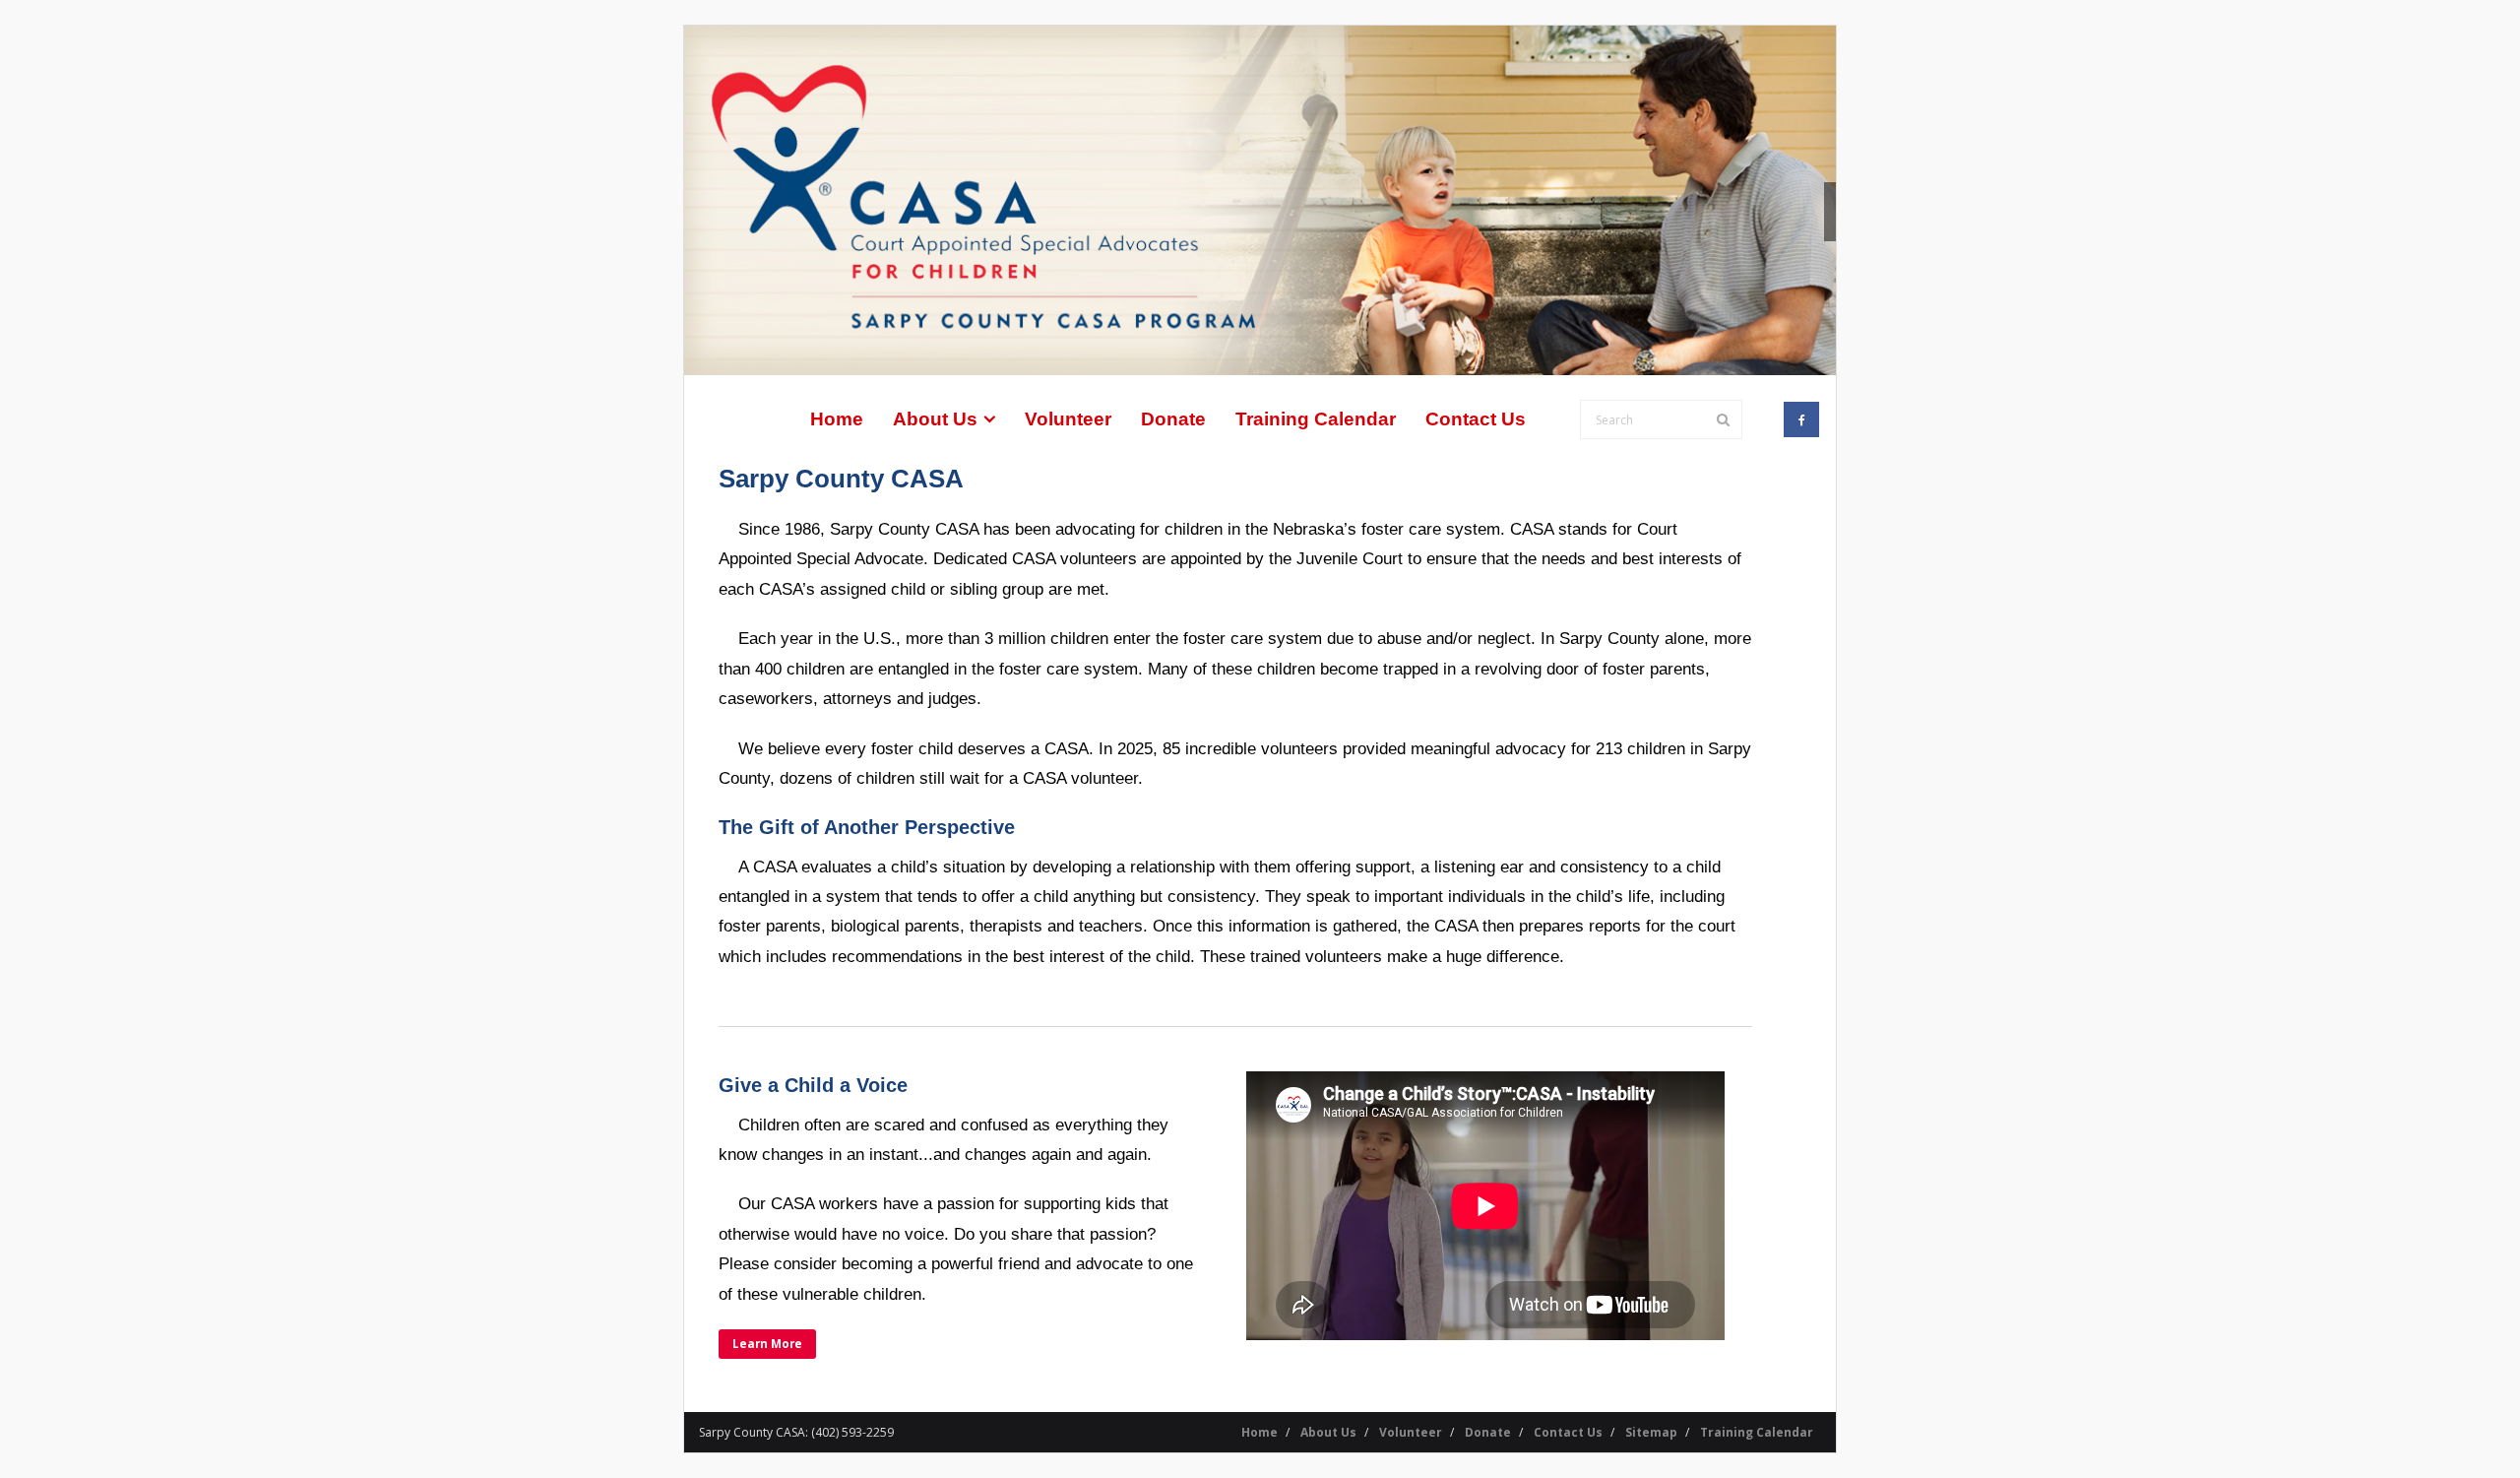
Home (1260, 1432)
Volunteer (1411, 1432)
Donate (1488, 1432)
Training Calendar (1757, 1432)
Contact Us (1568, 1432)
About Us (1328, 1432)
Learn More (767, 1343)
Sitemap (1651, 1432)
